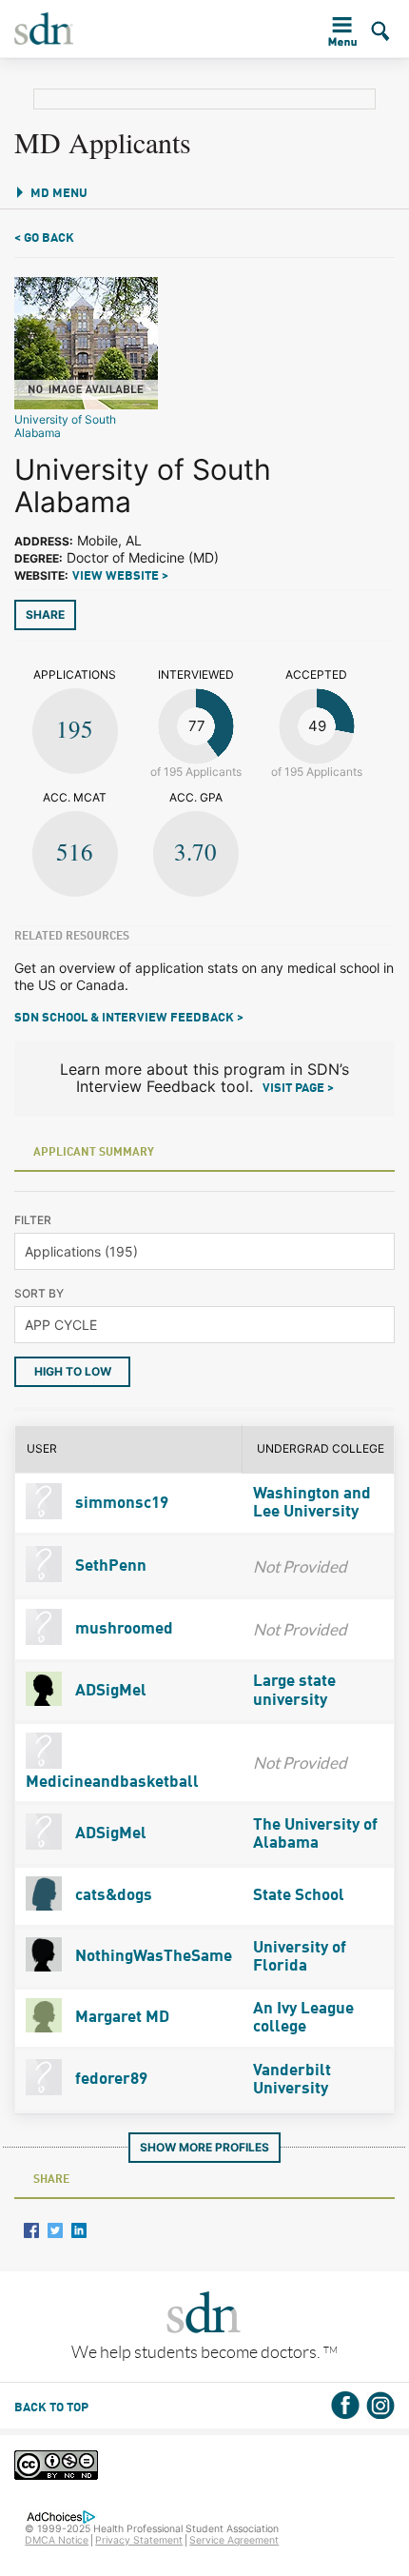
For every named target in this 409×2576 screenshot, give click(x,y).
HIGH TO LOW (73, 1371)
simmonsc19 (120, 1504)
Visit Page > (298, 1089)
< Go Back (44, 238)
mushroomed (122, 1629)
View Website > (120, 576)
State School (299, 1896)
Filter (33, 1220)
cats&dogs (112, 1896)
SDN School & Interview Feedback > (129, 1018)
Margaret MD (120, 2018)
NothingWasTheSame (152, 1957)
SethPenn (109, 1566)
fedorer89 (109, 2080)
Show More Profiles (204, 2147)
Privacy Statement (139, 2540)
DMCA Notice (57, 2540)
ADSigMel (109, 1691)
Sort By (39, 1293)
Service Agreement (234, 2540)
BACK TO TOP (51, 2408)
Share (45, 614)
